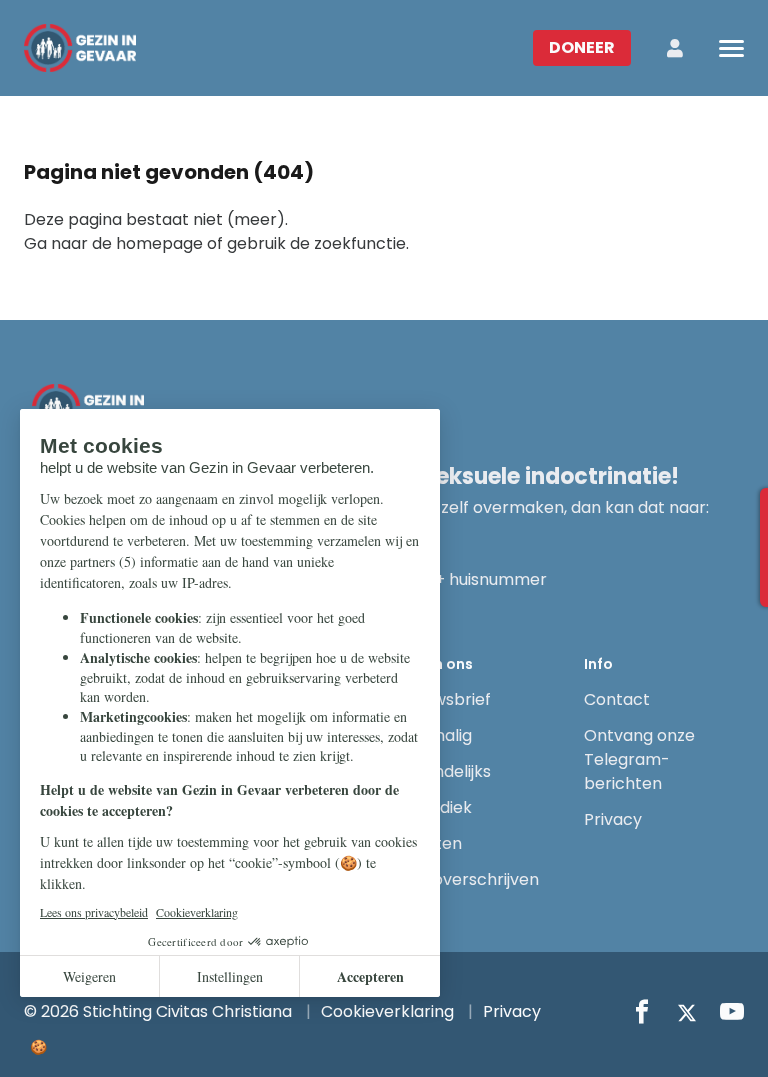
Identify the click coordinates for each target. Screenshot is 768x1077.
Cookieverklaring (387, 1011)
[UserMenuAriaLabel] (675, 48)
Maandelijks (445, 771)
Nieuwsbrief (445, 699)
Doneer (582, 47)
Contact (617, 699)
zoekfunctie (360, 243)
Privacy (613, 819)
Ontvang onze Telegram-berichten (639, 759)
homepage (159, 243)
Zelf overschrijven (469, 879)
